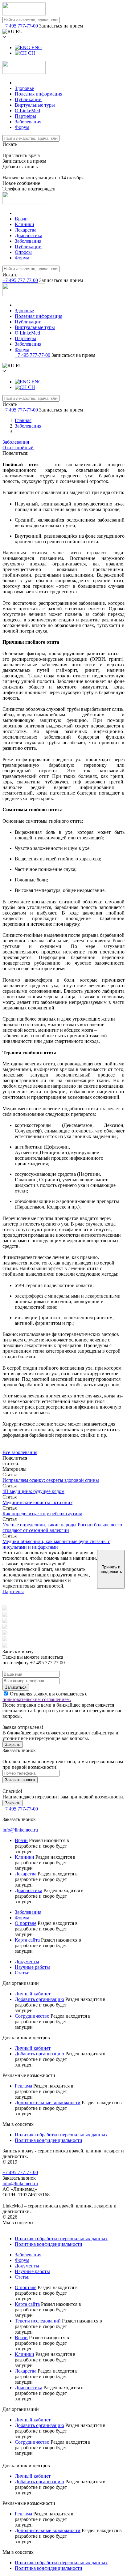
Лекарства (26, 230)
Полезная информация (39, 94)
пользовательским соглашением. (37, 1699)
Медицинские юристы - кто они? (37, 1502)
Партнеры (13, 1591)
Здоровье (24, 88)
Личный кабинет (33, 1994)
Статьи (22, 1973)
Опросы (23, 252)
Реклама (23, 2086)
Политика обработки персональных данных (61, 2135)
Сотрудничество (32, 2016)
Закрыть (13, 1744)
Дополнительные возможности (48, 2103)
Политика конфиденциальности (49, 2140)
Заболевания (28, 122)
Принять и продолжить (111, 1569)
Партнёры (25, 116)
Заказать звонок (20, 1780)
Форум (22, 127)
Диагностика (29, 235)
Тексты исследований (38, 2321)
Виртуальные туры (35, 105)
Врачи (21, 219)
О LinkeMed (27, 111)
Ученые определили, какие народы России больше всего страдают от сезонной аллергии (62, 1527)
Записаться (16, 1687)
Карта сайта (27, 1940)
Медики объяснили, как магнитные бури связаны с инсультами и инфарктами (56, 1544)
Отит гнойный (18, 448)
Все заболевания (20, 1452)
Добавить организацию (39, 1999)
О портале (26, 1923)
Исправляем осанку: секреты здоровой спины (51, 1480)
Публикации (28, 99)
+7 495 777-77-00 (20, 26)
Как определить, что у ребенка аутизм (42, 1514)
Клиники (25, 224)
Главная (23, 420)
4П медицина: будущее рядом (33, 1491)
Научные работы (32, 1967)
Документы (27, 1962)
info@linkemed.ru (20, 1830)
